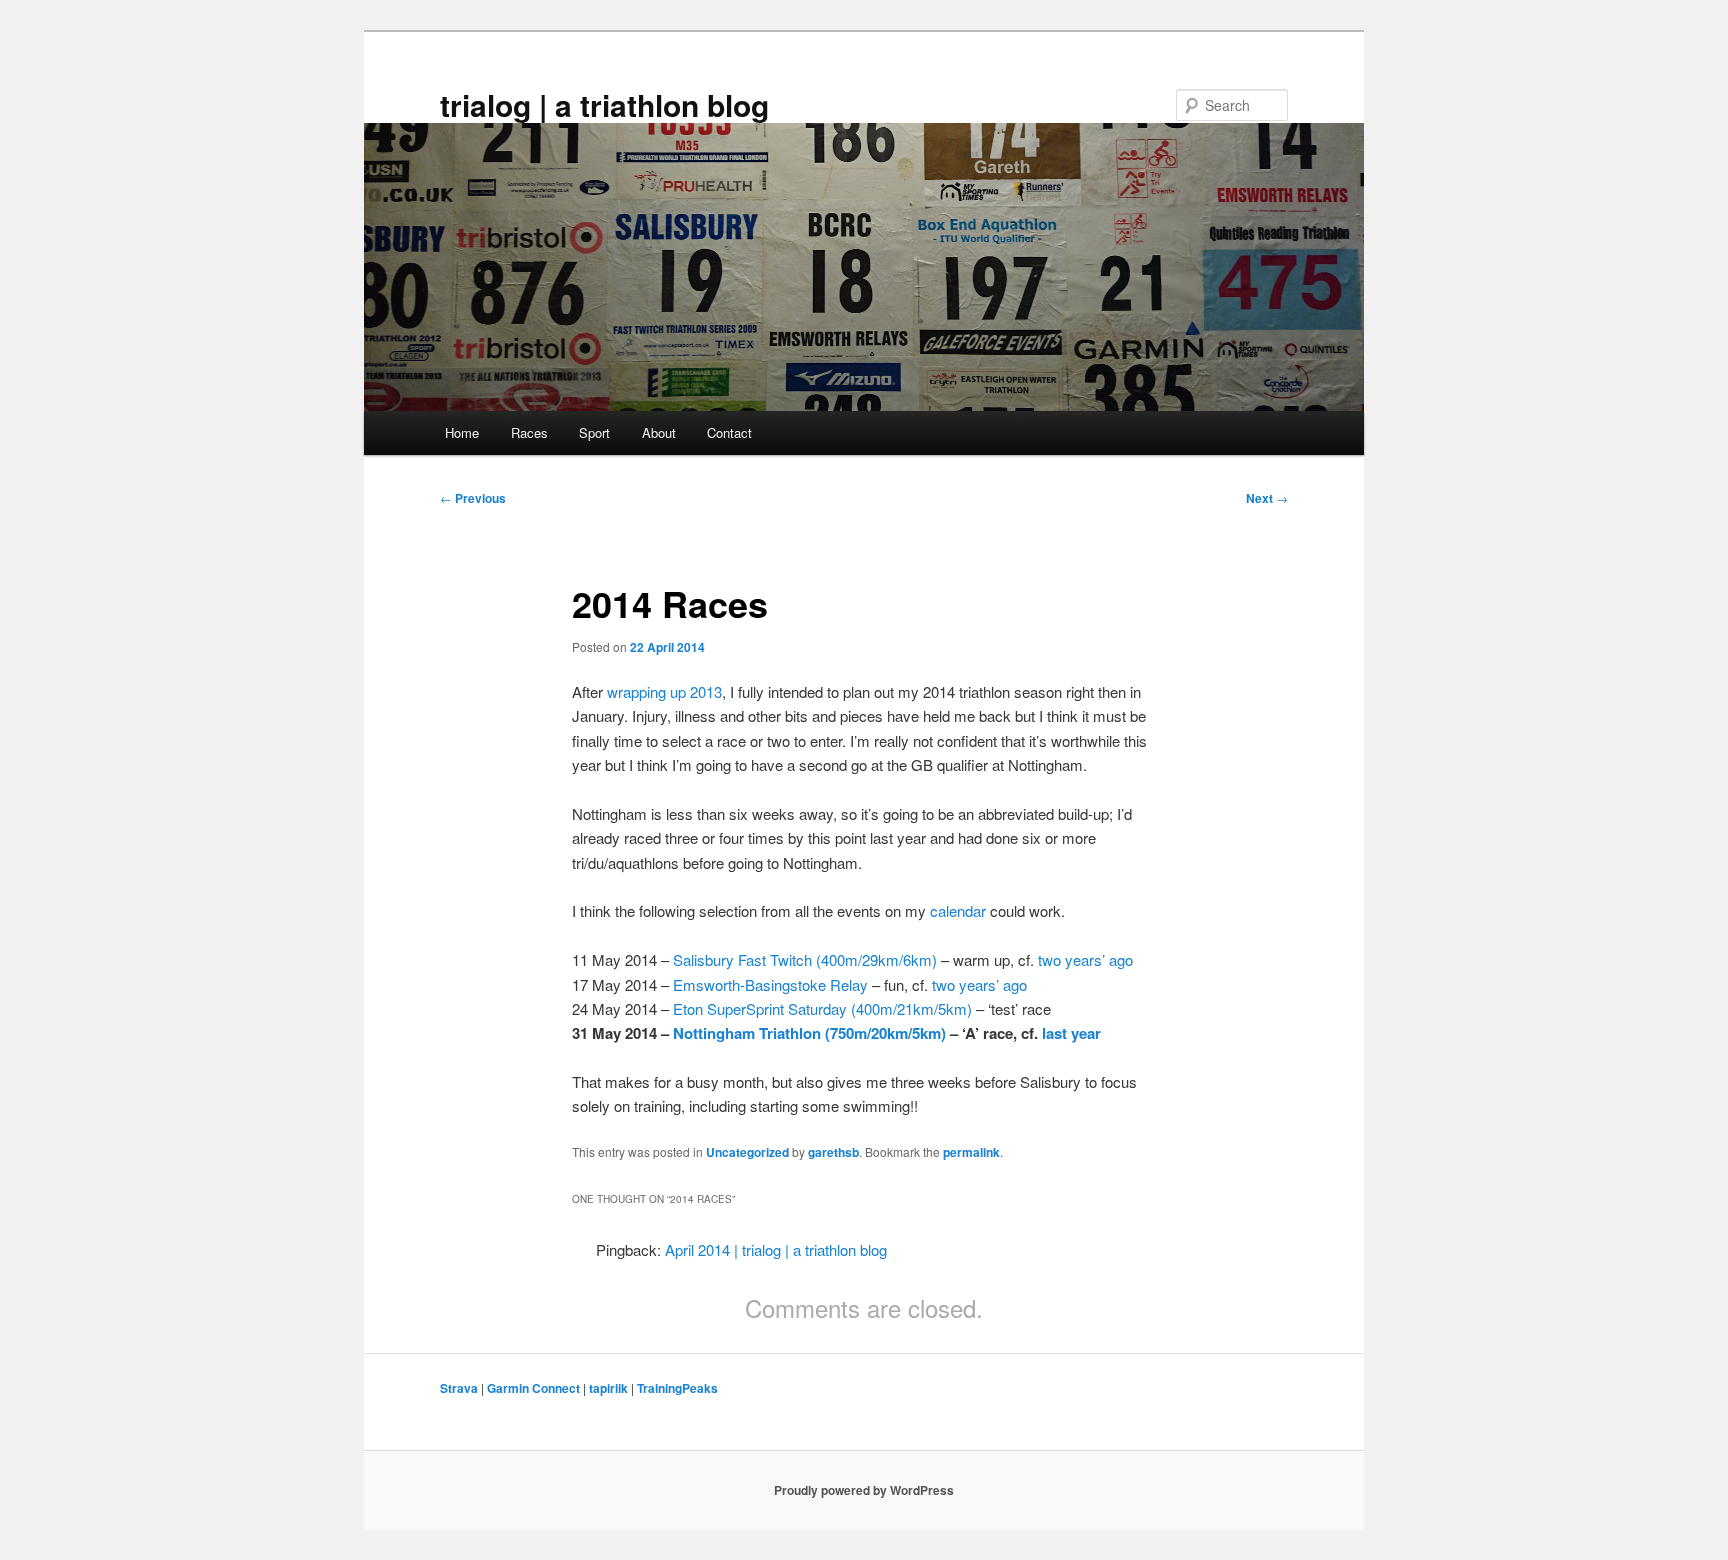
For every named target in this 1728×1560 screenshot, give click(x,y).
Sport (594, 432)
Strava (459, 1388)
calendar (958, 910)
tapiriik (608, 1388)
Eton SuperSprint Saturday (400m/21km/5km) (822, 1008)
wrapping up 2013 (664, 691)
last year (1071, 1033)
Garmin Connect (533, 1388)
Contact (729, 432)
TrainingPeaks (677, 1388)
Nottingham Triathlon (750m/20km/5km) (809, 1033)
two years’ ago (1085, 959)
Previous (473, 498)
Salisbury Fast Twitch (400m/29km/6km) (805, 959)
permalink (971, 1152)
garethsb (833, 1152)
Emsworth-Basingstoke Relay (770, 984)
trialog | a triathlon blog (604, 104)
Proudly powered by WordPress (864, 1490)
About (659, 432)
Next (1267, 498)
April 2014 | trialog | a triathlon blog (776, 1249)
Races (529, 432)
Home (462, 432)
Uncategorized (747, 1152)
